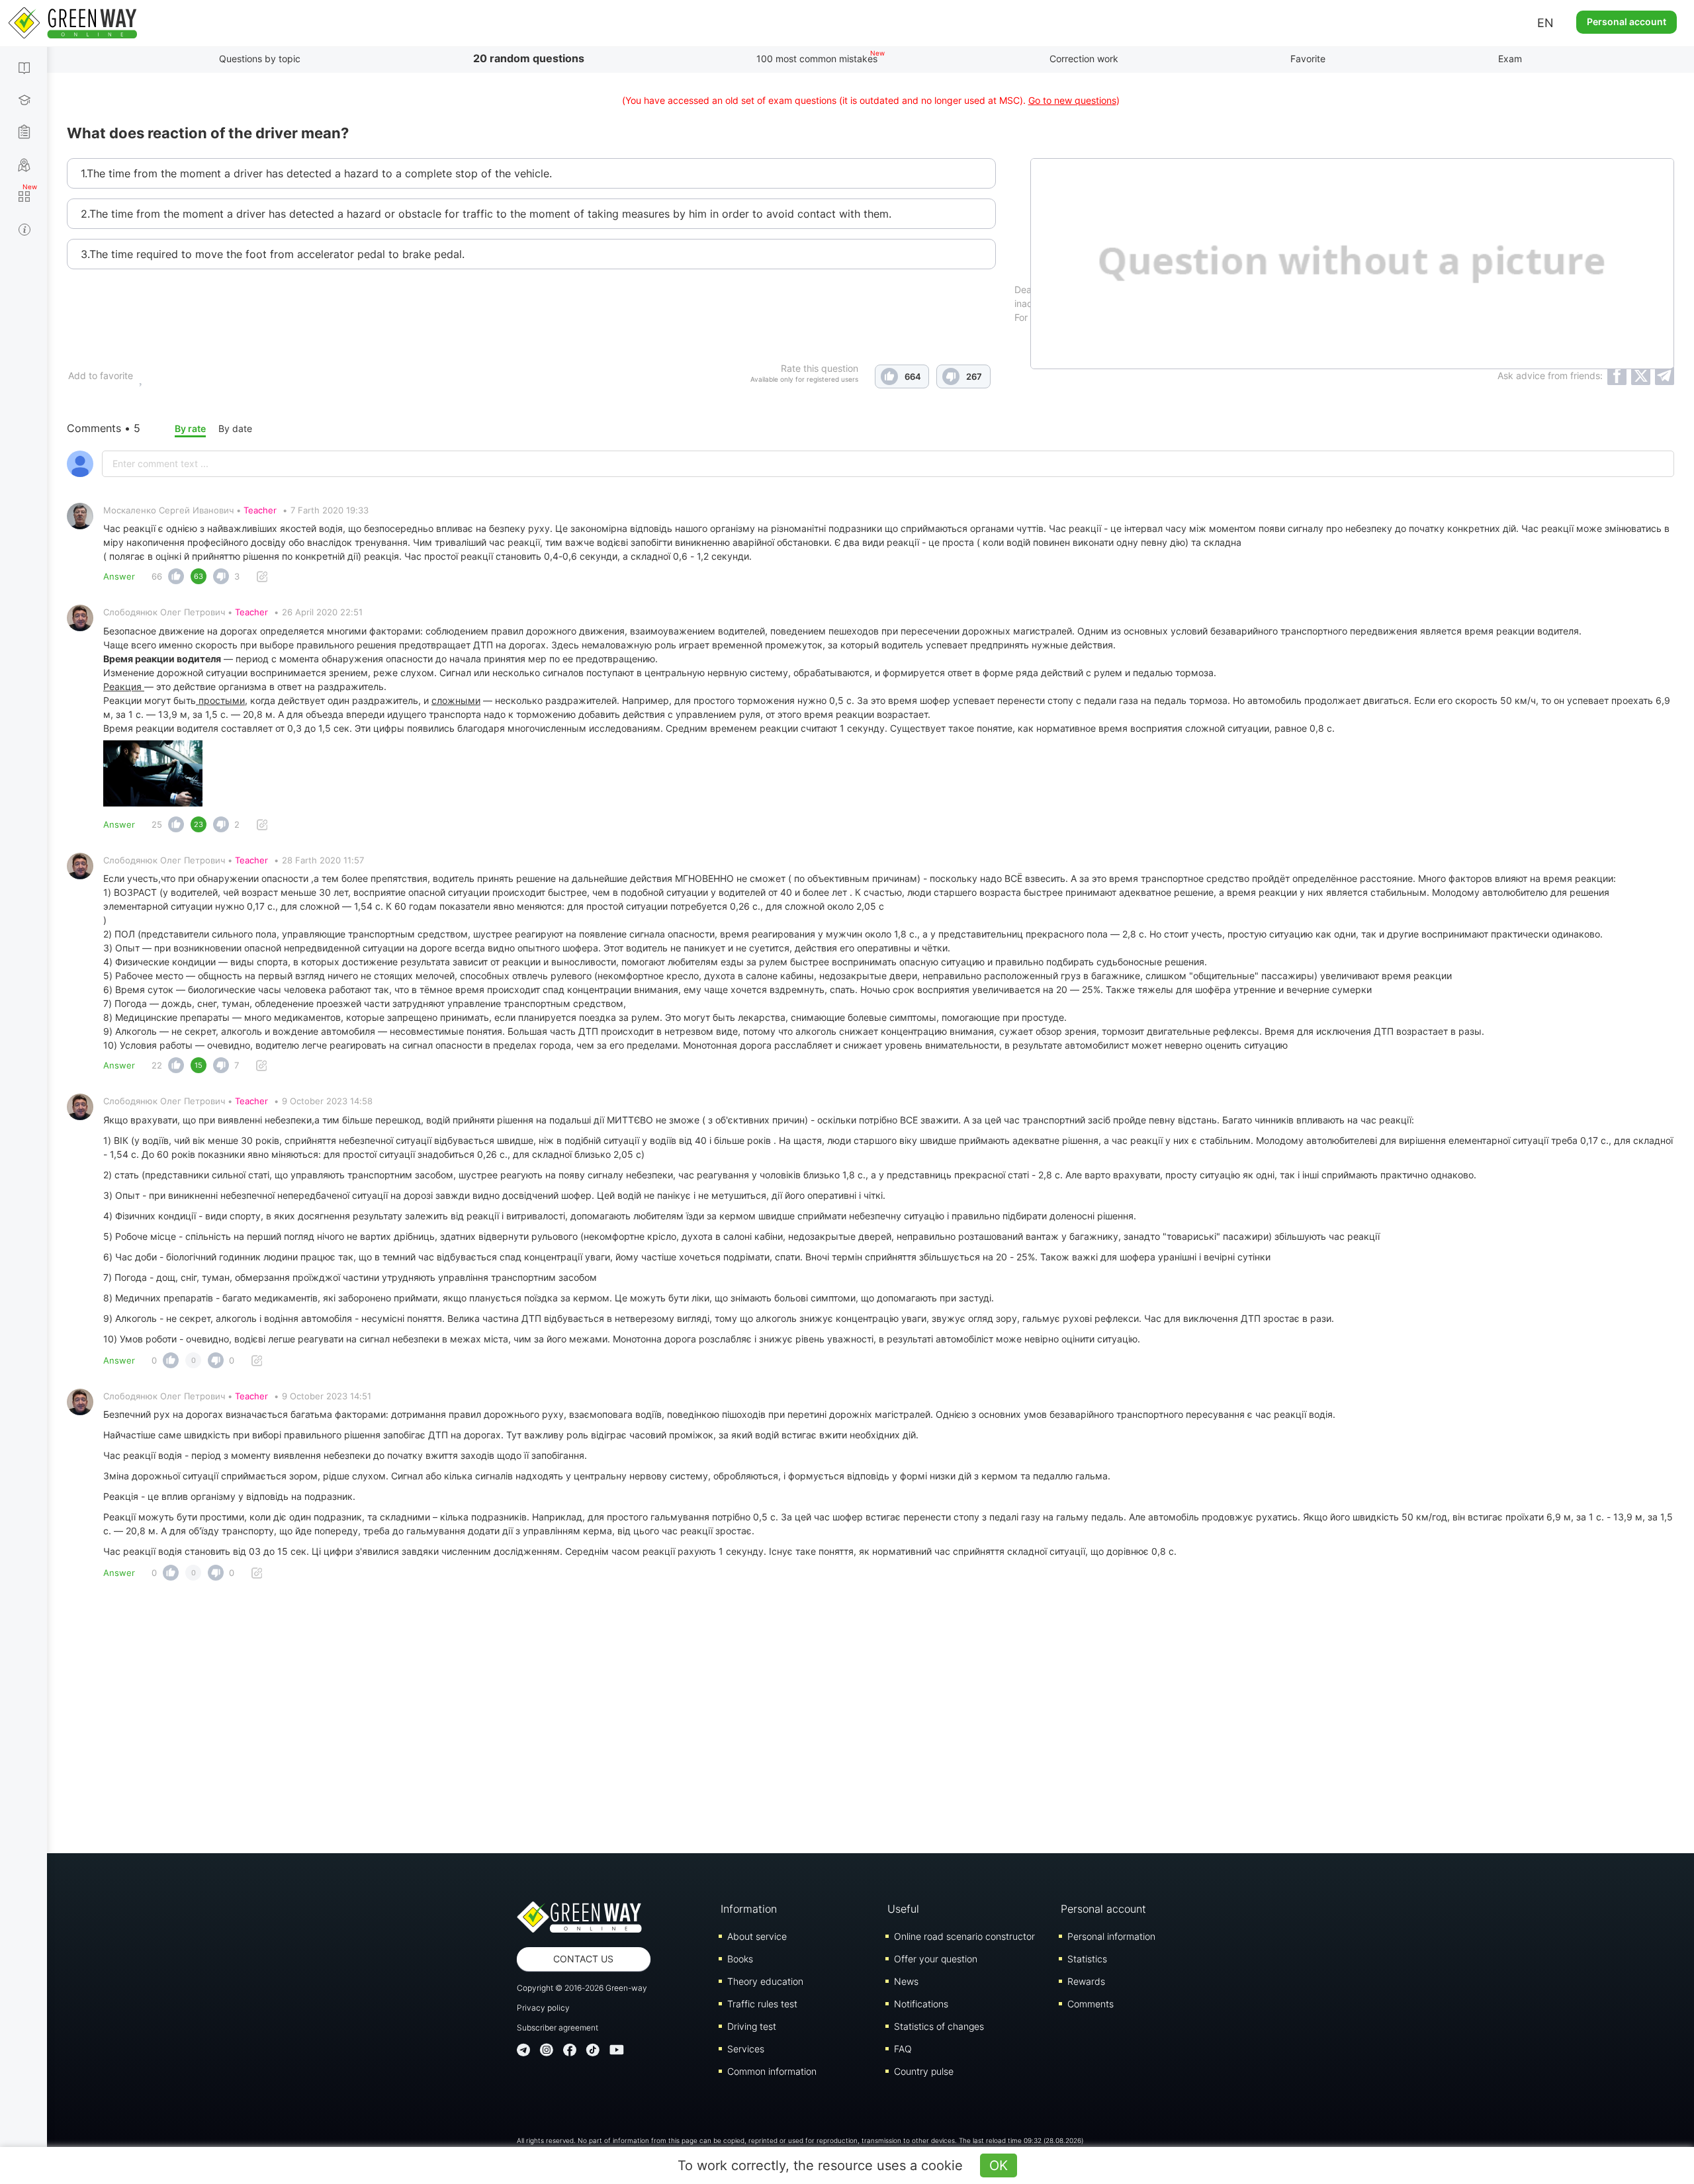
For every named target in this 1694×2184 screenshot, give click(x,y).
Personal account (1627, 22)
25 (157, 824)
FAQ (903, 2049)
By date (235, 428)
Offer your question (936, 1959)
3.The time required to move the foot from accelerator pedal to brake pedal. (273, 254)
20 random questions (529, 58)
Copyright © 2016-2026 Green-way (582, 1988)
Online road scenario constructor (964, 1936)
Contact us (583, 1959)
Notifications (921, 2004)
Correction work (1084, 59)
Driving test (752, 2026)
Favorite (1308, 59)
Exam (1510, 59)
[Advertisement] (871, 1721)
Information (749, 1909)
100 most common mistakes (817, 59)
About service (757, 1936)
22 (157, 1065)
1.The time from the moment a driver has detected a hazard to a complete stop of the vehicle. (316, 173)
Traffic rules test (762, 2004)
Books (740, 1959)
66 (157, 576)
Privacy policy (543, 2008)
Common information (772, 2071)
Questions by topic (260, 59)
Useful (903, 1909)
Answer (119, 576)
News (906, 1981)
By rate (190, 428)
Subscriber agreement (557, 2028)
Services (746, 2049)
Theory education (765, 1981)
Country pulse (924, 2071)
